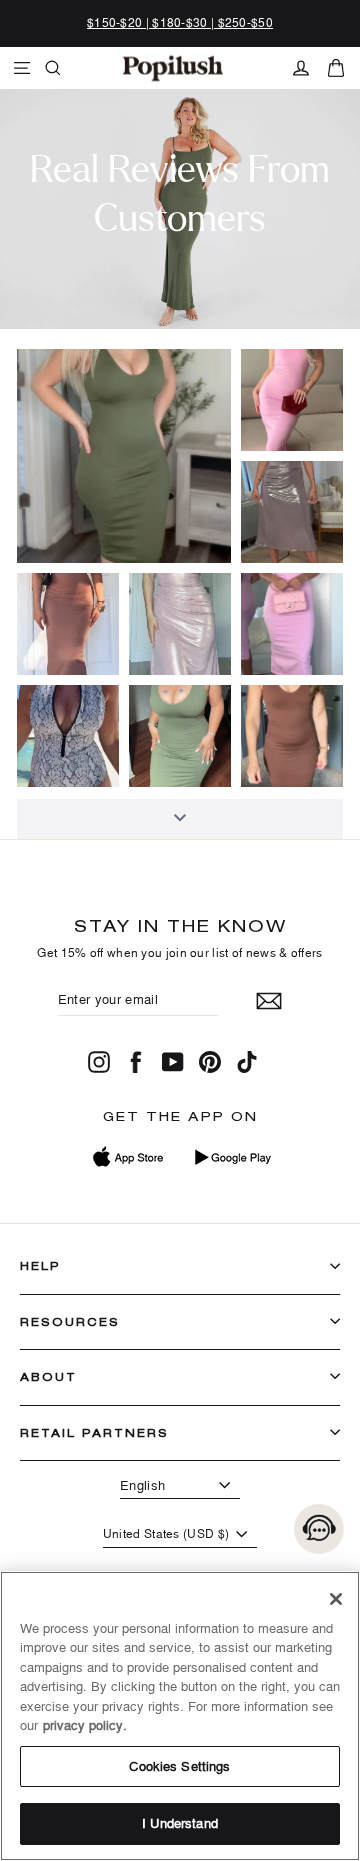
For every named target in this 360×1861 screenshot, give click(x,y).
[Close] (336, 1599)
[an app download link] (232, 1157)
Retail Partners (94, 1432)
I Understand (180, 1823)
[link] (173, 68)
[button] (124, 456)
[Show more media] (180, 819)
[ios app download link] (129, 1157)
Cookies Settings (179, 1766)
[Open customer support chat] (319, 1529)
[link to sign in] (301, 68)
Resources (70, 1321)
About (48, 1376)
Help (40, 1265)
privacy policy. (85, 1725)
